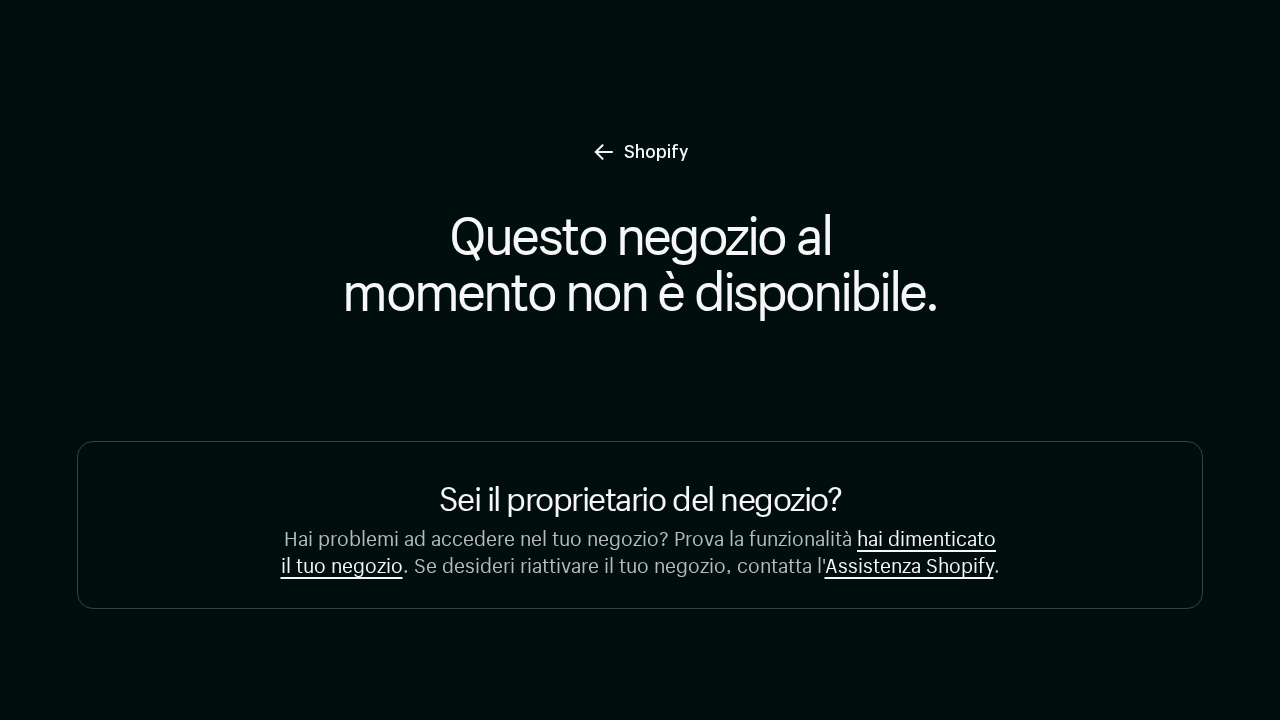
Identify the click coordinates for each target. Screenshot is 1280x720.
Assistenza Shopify (909, 562)
